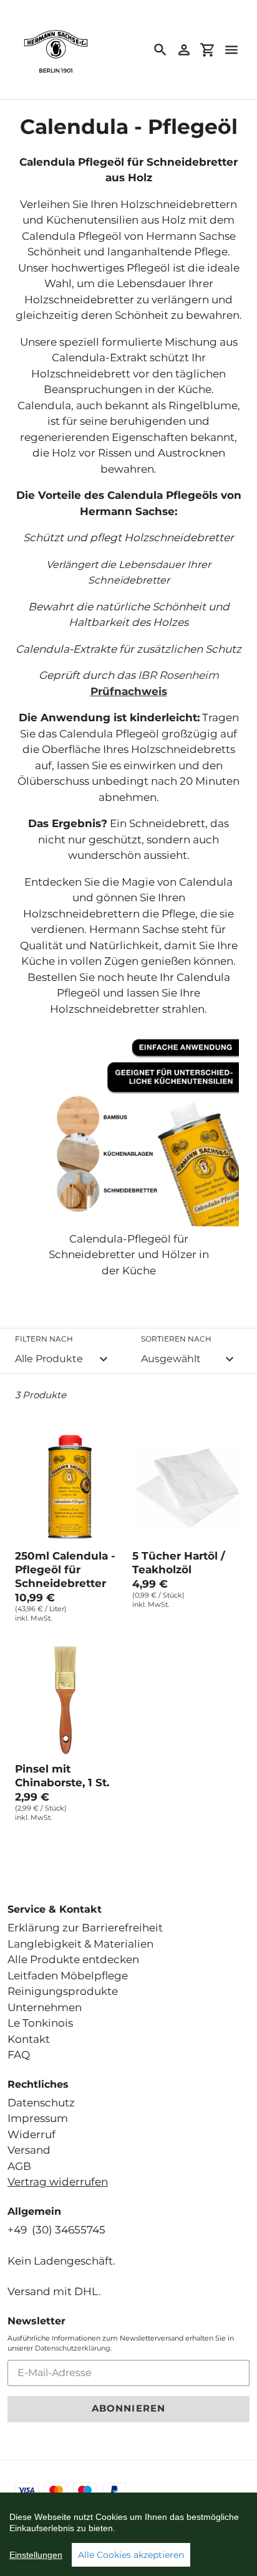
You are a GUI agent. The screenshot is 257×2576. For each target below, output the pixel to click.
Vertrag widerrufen (58, 2182)
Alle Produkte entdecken (73, 1959)
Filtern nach (44, 1339)
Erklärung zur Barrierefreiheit (85, 1928)
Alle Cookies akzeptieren (131, 2555)
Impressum (38, 2118)
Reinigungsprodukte (63, 1991)
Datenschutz (41, 2103)
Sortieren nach (176, 1339)
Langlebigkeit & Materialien (80, 1944)
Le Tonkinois (40, 2023)
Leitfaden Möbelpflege (68, 1976)
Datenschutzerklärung (73, 2348)
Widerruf (32, 2134)
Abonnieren (129, 2408)
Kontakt (29, 2039)
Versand (29, 2150)
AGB (19, 2166)
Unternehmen (45, 2007)
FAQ (19, 2055)
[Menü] (231, 50)
